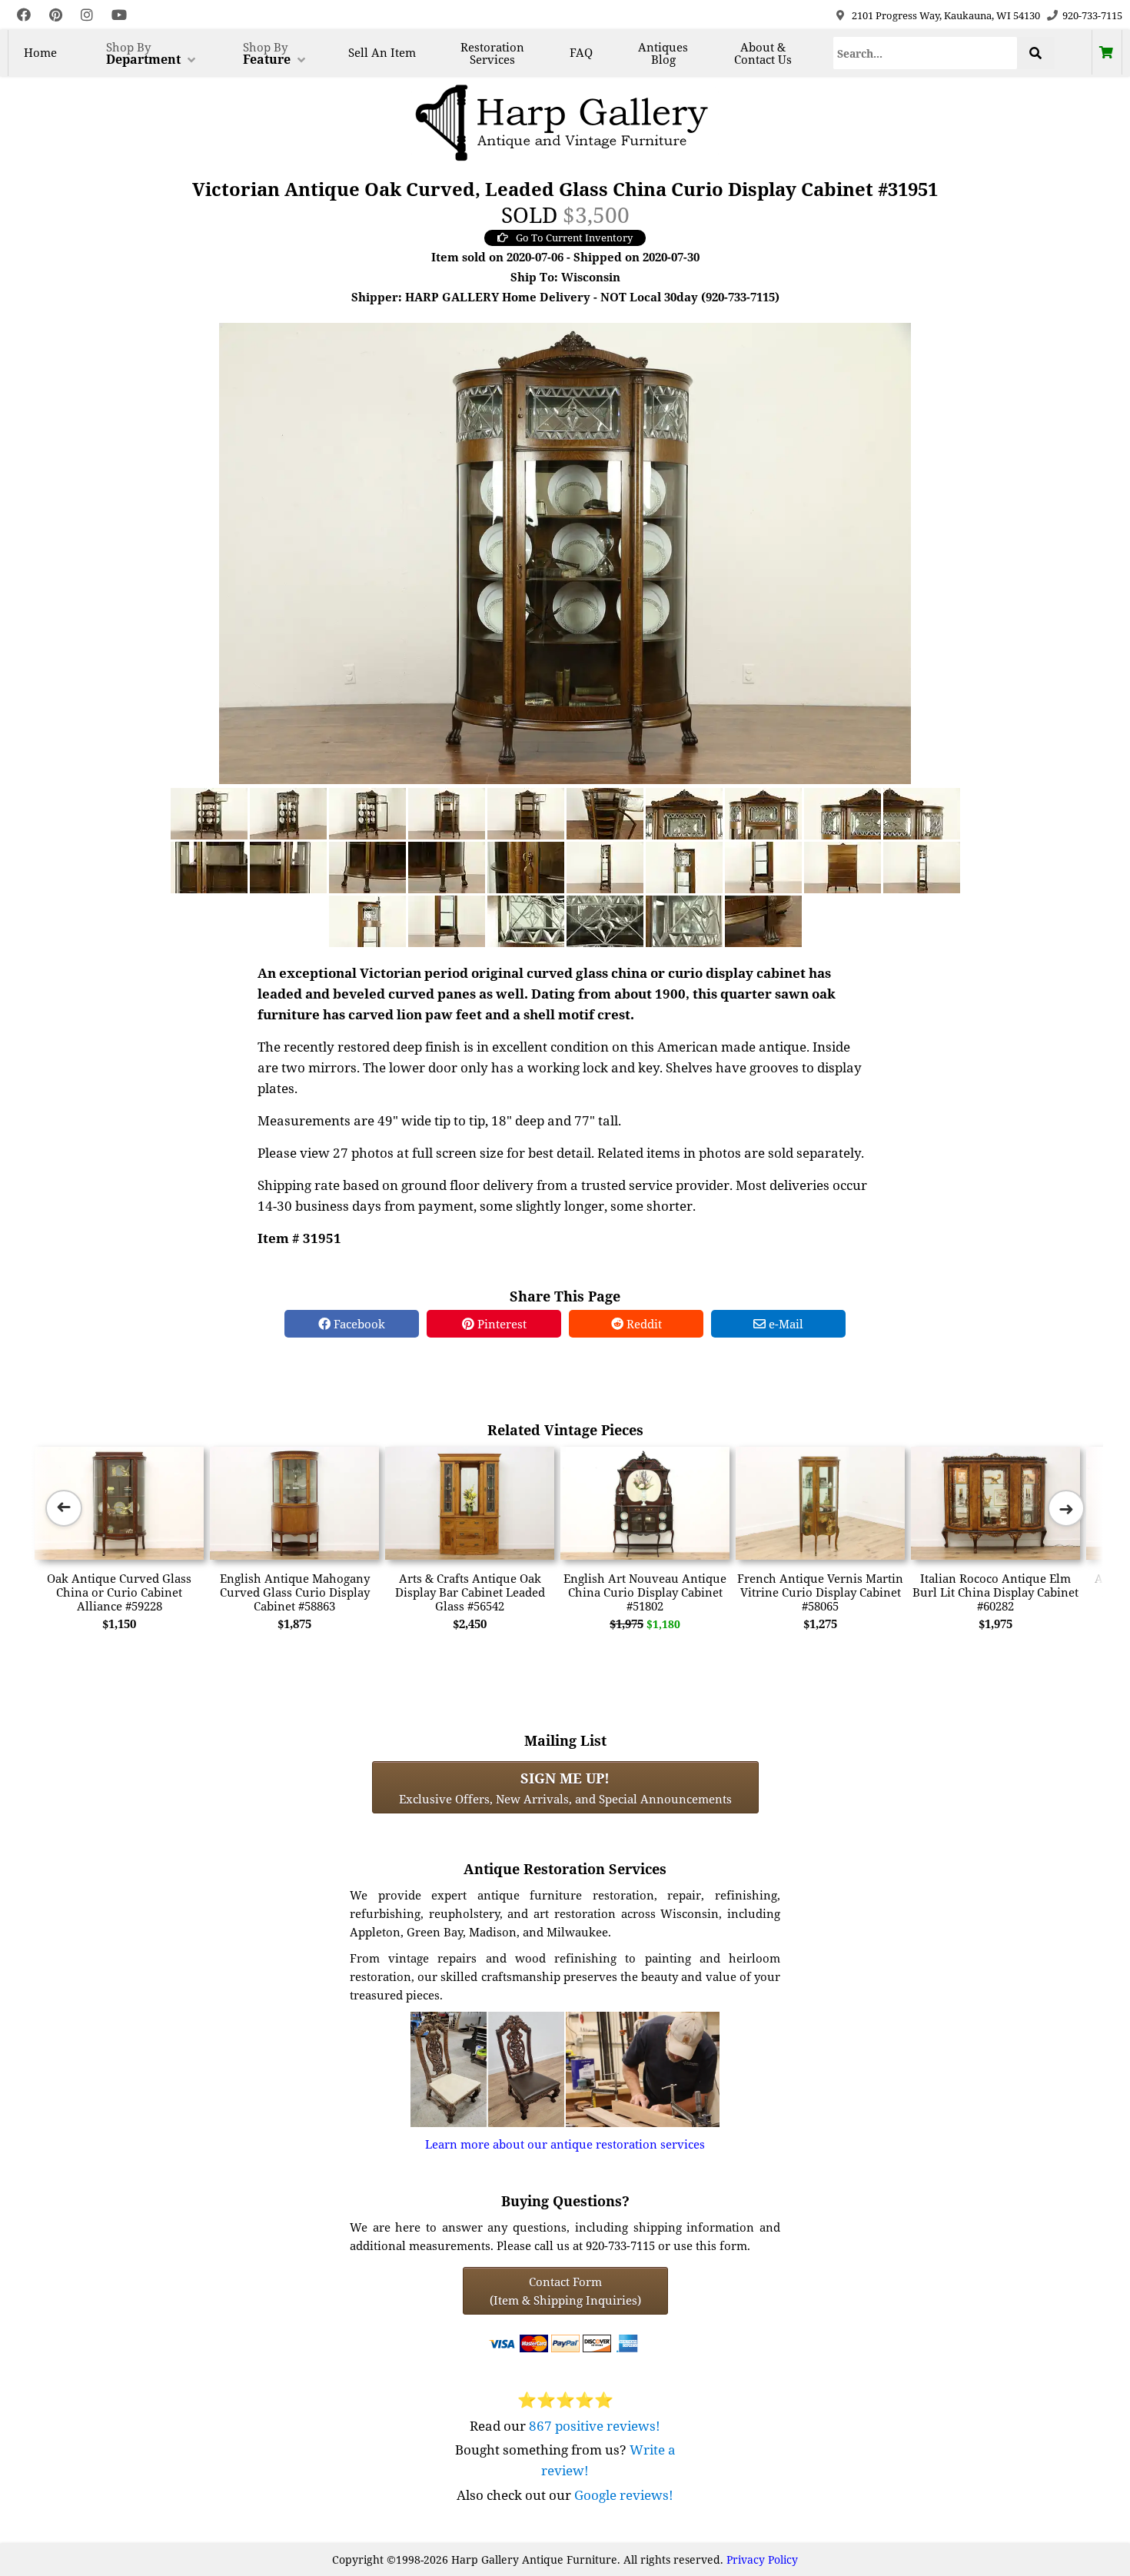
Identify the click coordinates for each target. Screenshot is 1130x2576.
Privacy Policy (762, 2559)
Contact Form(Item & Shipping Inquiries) (565, 2291)
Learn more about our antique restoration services (565, 2144)
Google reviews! (624, 2495)
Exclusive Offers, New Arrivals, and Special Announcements (565, 1787)
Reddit (643, 1324)
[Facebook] (24, 15)
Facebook (358, 1324)
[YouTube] (119, 15)
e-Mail (784, 1324)
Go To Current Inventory (574, 238)
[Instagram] (87, 15)
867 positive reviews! (595, 2426)
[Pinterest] (56, 15)
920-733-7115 (1092, 15)
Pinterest (500, 1324)
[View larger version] (565, 552)
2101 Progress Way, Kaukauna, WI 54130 (946, 15)
